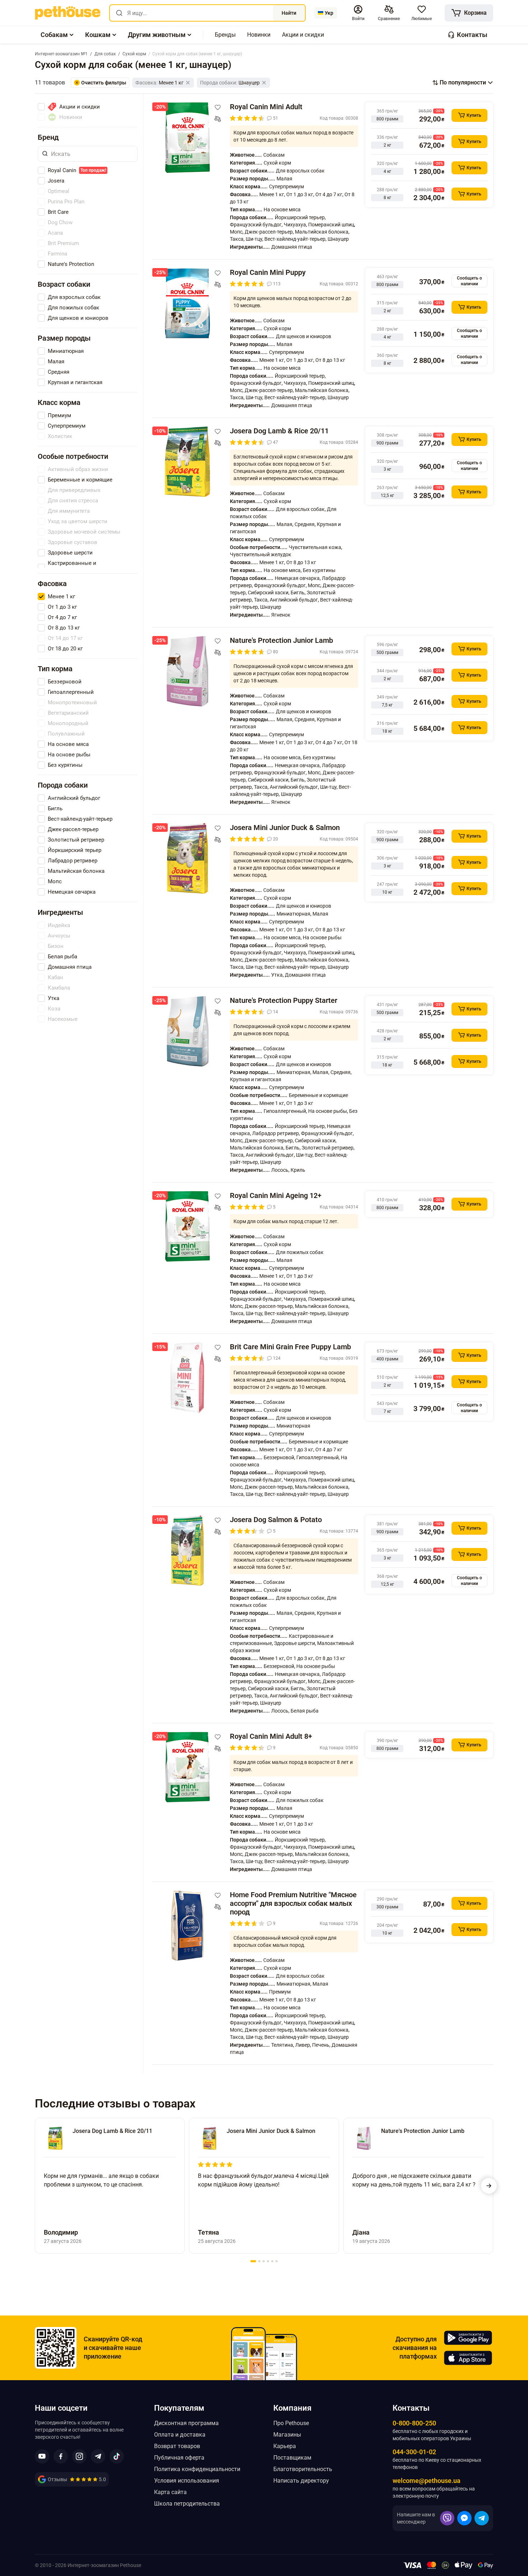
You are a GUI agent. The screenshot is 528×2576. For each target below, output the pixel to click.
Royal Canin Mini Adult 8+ (271, 1736)
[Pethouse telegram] (98, 2456)
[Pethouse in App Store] (468, 2358)
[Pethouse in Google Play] (468, 2338)
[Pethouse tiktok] (117, 2456)
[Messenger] (464, 2518)
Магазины (287, 2435)
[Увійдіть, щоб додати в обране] (218, 107)
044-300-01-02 (414, 2452)
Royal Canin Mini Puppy (268, 272)
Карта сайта (170, 2492)
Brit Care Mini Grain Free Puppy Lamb (290, 1347)
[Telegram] (482, 2518)
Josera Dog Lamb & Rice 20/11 (279, 431)
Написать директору (301, 2481)
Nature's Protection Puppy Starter (284, 1000)
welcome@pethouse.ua (427, 2481)
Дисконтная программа (186, 2423)
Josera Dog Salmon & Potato (276, 1520)
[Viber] (447, 2518)
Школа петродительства (187, 2504)
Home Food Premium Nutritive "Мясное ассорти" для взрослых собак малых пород (293, 1903)
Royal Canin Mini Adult (266, 107)
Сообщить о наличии (469, 281)
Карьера (285, 2446)
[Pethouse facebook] (61, 2456)
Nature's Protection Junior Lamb (281, 640)
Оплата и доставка (180, 2435)
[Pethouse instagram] (79, 2456)
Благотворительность (303, 2469)
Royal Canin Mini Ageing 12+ (276, 1195)
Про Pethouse (291, 2423)
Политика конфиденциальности (197, 2469)
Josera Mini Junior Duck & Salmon (285, 828)
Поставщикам (292, 2458)
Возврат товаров (177, 2446)
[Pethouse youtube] (42, 2456)
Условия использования (187, 2481)
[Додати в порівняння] (218, 119)
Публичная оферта (179, 2458)
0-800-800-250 (414, 2423)
